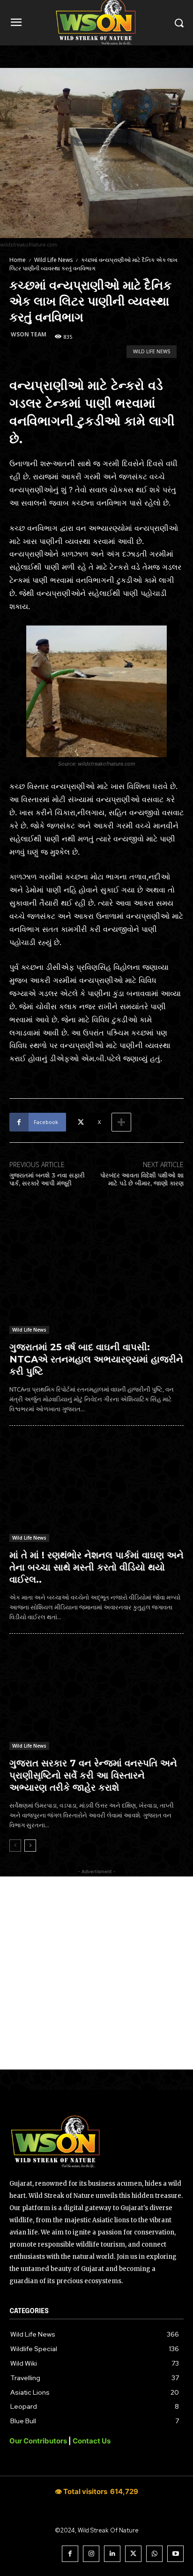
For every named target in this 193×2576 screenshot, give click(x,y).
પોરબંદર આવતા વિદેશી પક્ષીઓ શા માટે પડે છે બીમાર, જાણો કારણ (142, 1179)
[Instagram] (91, 2554)
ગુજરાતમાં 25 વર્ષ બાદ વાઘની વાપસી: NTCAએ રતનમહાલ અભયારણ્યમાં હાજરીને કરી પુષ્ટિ (96, 1359)
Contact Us (92, 2441)
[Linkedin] (112, 2554)
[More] (121, 1122)
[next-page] (30, 1846)
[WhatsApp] (154, 2554)
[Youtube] (175, 2554)
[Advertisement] (96, 1973)
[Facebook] (70, 2554)
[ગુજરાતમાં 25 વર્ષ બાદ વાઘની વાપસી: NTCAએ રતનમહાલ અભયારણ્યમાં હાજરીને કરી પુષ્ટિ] (96, 1282)
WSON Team (29, 334)
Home (18, 260)
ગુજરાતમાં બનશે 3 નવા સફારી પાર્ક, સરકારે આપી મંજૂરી (47, 1179)
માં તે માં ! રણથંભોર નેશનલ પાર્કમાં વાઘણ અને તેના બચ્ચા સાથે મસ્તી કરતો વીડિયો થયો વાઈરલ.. (96, 1567)
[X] (133, 2554)
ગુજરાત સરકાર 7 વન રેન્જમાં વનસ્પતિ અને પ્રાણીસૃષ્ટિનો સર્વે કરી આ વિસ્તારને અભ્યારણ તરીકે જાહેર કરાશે (93, 1775)
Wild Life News (53, 260)
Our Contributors (39, 2441)
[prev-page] (15, 1846)
